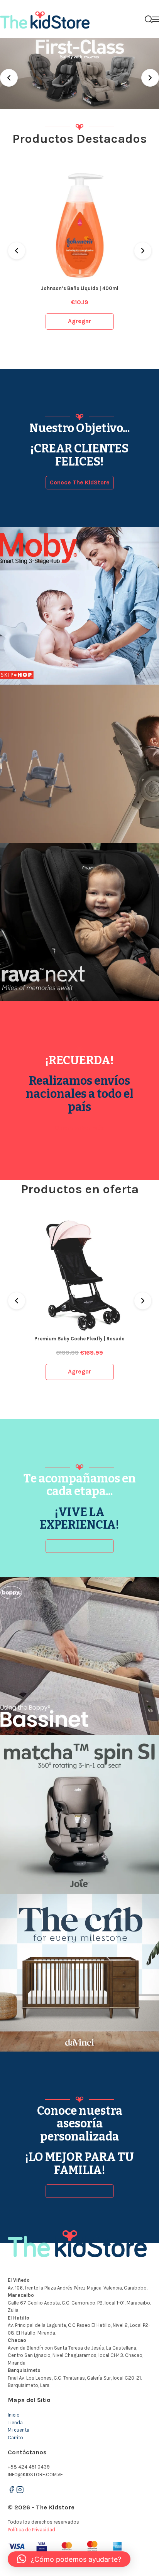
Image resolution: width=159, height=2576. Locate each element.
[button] (69, 2559)
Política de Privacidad (31, 2530)
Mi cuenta (19, 2430)
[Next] (150, 78)
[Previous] (9, 78)
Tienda (15, 2423)
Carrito (15, 2438)
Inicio (14, 2415)
